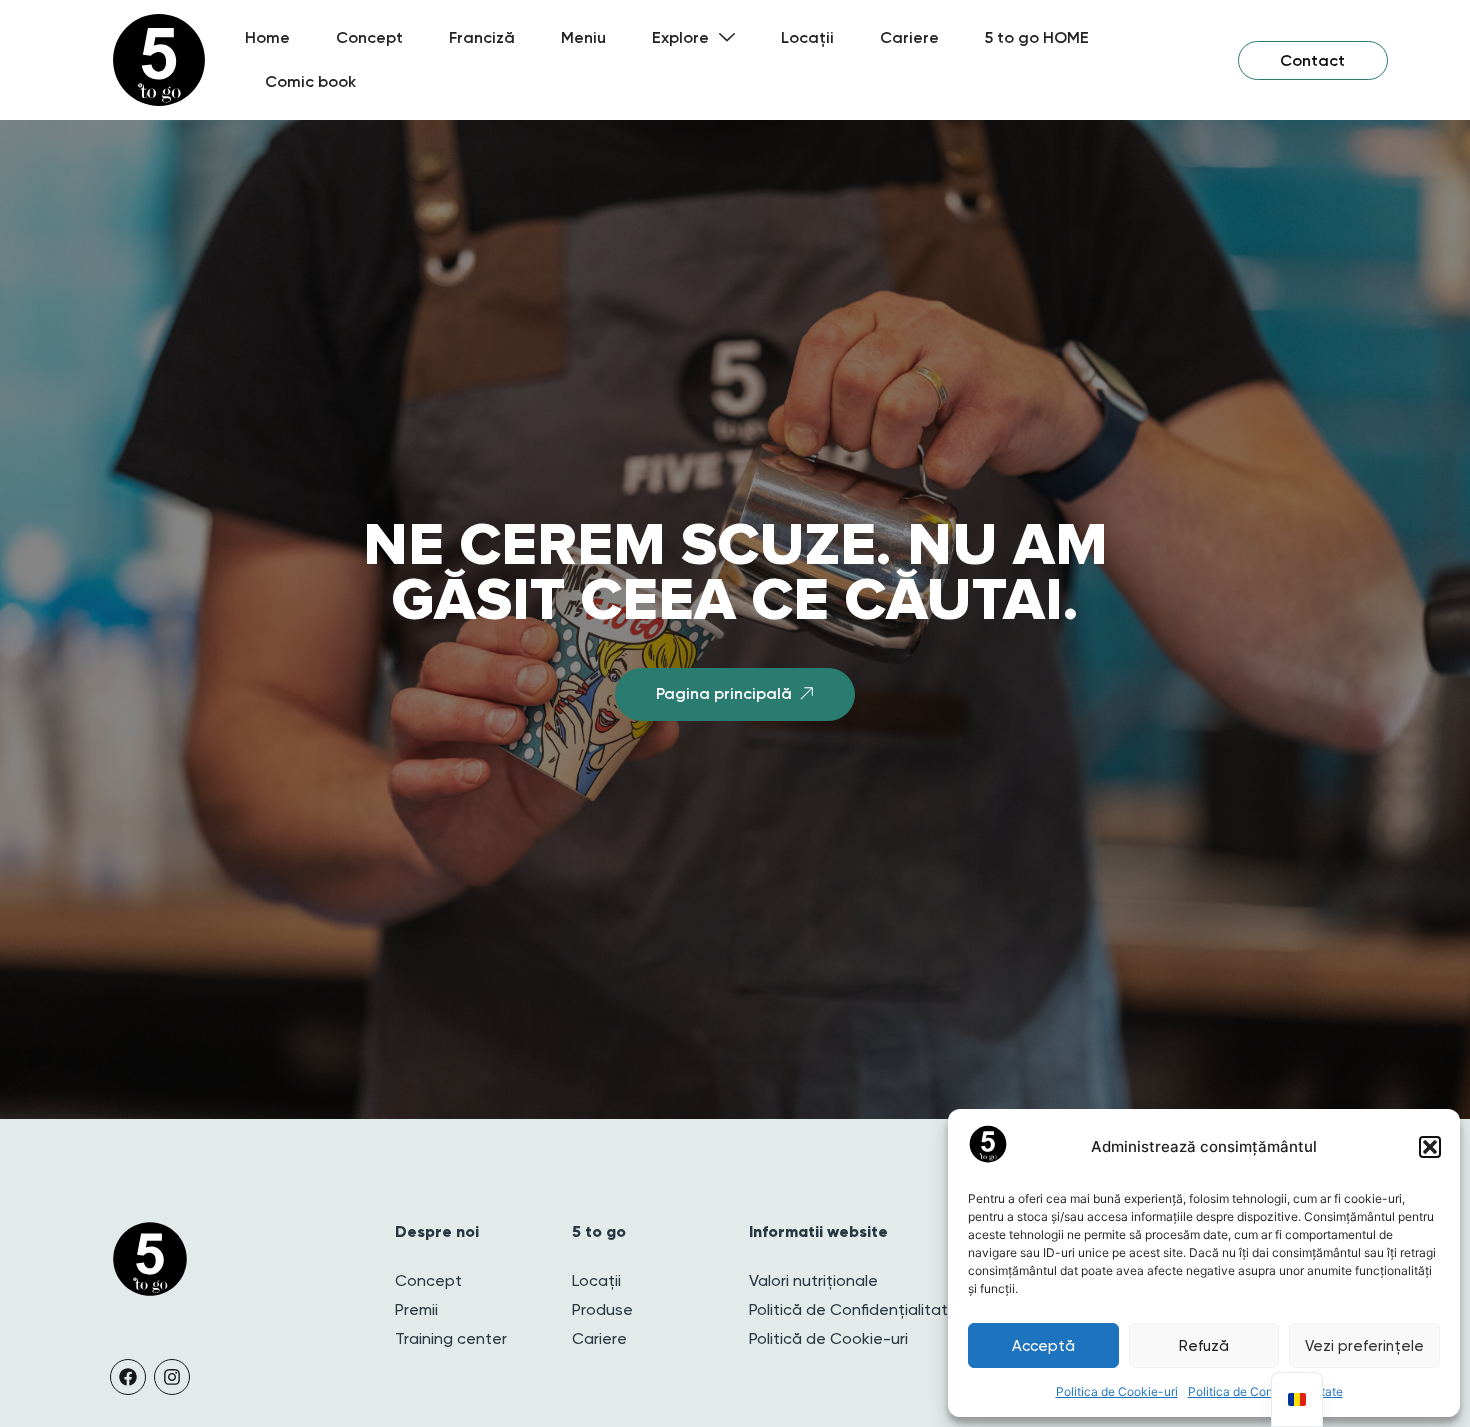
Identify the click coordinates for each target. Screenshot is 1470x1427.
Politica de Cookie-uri (1117, 1391)
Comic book (310, 81)
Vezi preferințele (1364, 1346)
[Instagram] (172, 1377)
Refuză (1204, 1346)
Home (267, 37)
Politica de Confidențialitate (1265, 1391)
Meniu (583, 37)
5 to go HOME (1037, 37)
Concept (369, 37)
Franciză (482, 37)
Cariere (909, 37)
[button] (1430, 1147)
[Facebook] (128, 1377)
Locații (807, 37)
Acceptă (1043, 1346)
